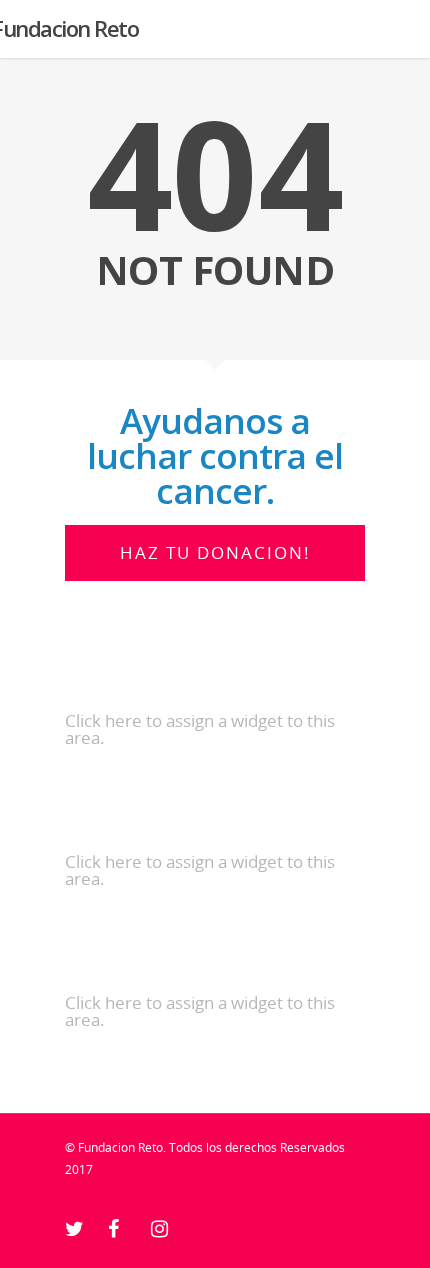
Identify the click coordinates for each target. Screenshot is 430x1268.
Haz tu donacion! (215, 552)
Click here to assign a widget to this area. (200, 729)
